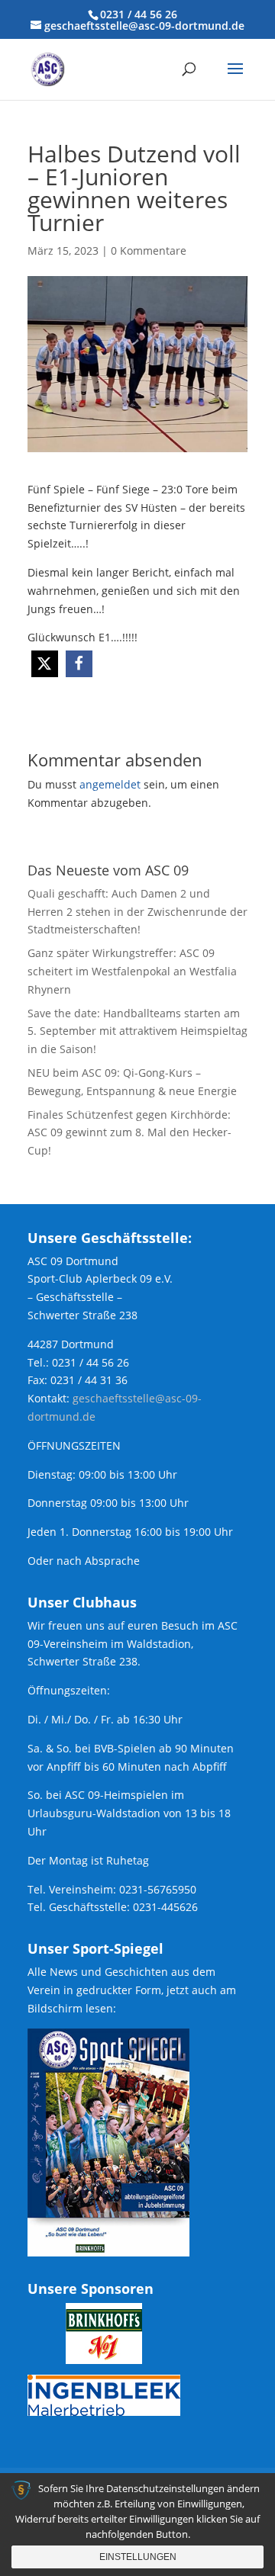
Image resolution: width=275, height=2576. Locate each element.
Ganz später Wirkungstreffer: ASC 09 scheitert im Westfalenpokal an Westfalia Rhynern (132, 971)
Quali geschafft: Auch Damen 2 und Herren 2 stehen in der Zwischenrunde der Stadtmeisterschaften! (137, 912)
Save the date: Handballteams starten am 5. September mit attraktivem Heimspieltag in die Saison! (137, 1031)
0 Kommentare (149, 251)
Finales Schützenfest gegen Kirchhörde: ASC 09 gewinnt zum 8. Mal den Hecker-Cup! (129, 1133)
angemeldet (110, 784)
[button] (45, 664)
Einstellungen (138, 2557)
